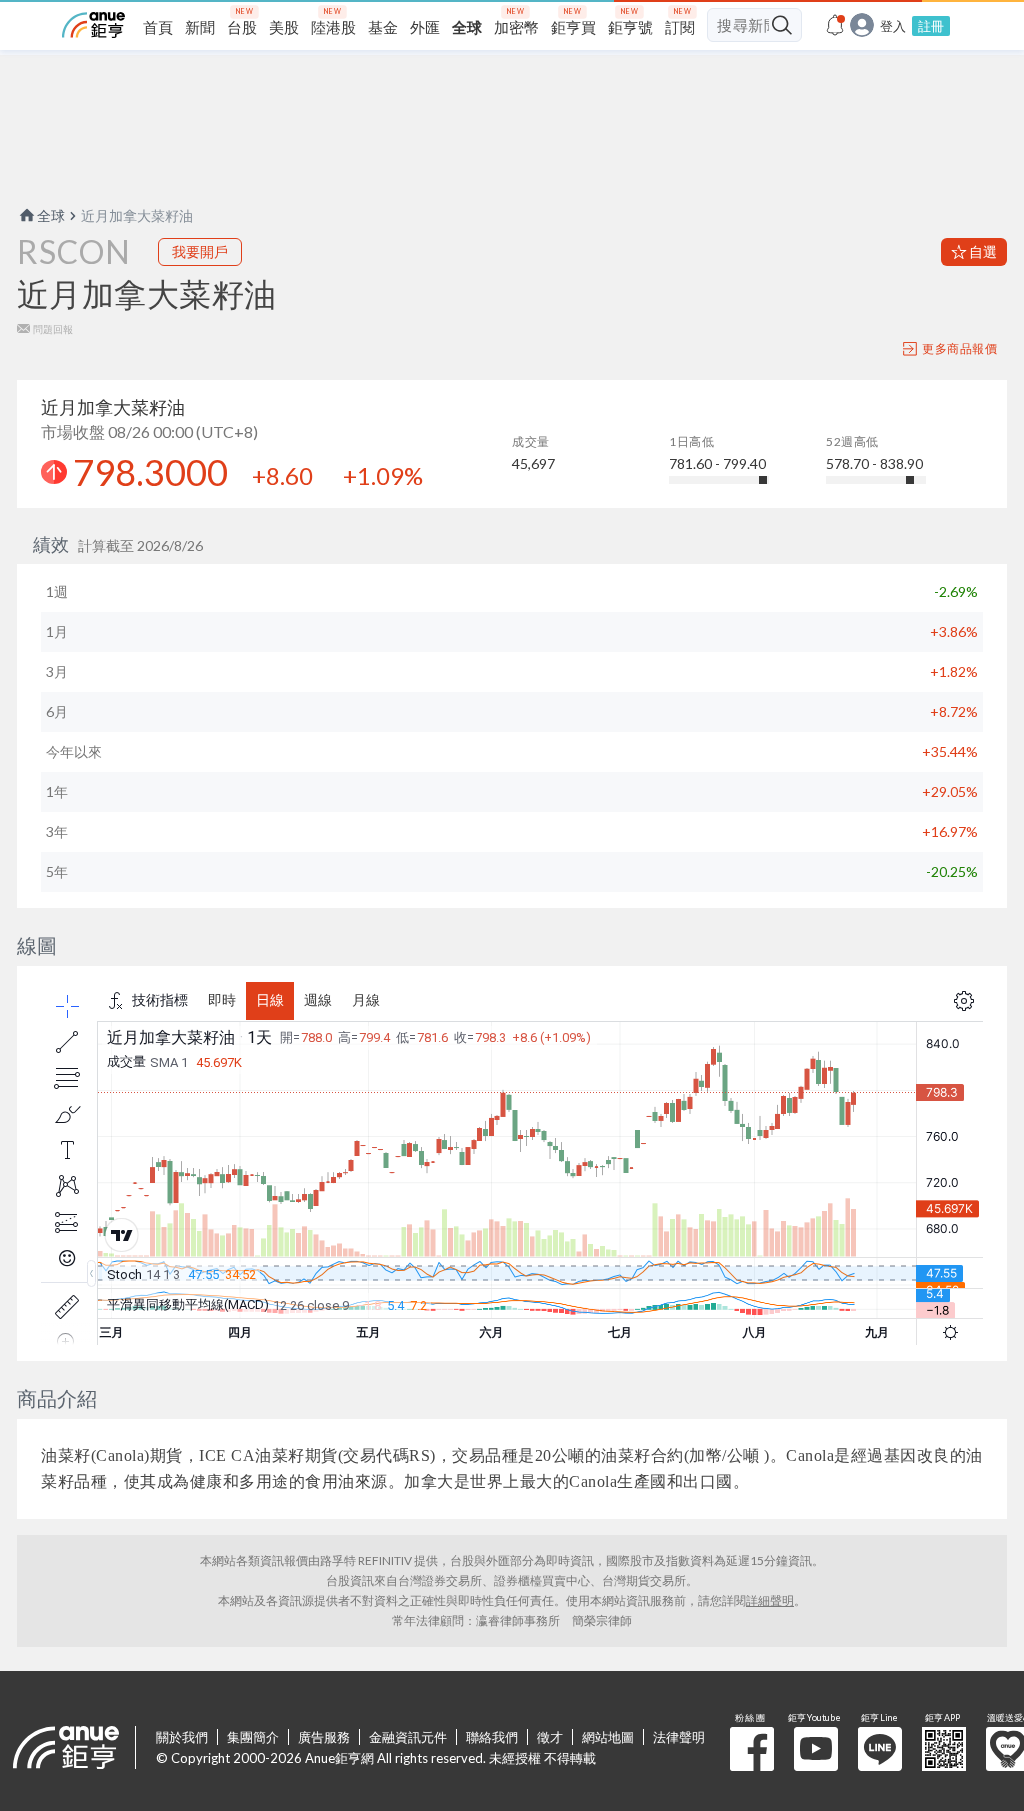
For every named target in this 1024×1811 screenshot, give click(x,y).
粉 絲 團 (752, 1749)
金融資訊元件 (408, 1737)
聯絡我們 (492, 1737)
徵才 (550, 1737)
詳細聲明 (770, 1600)
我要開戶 (200, 251)
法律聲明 (679, 1737)
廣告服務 (324, 1737)
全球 (51, 215)
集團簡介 (253, 1737)
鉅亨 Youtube (816, 1749)
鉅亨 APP (944, 1749)
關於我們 (182, 1737)
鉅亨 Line (880, 1749)
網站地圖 (608, 1737)
